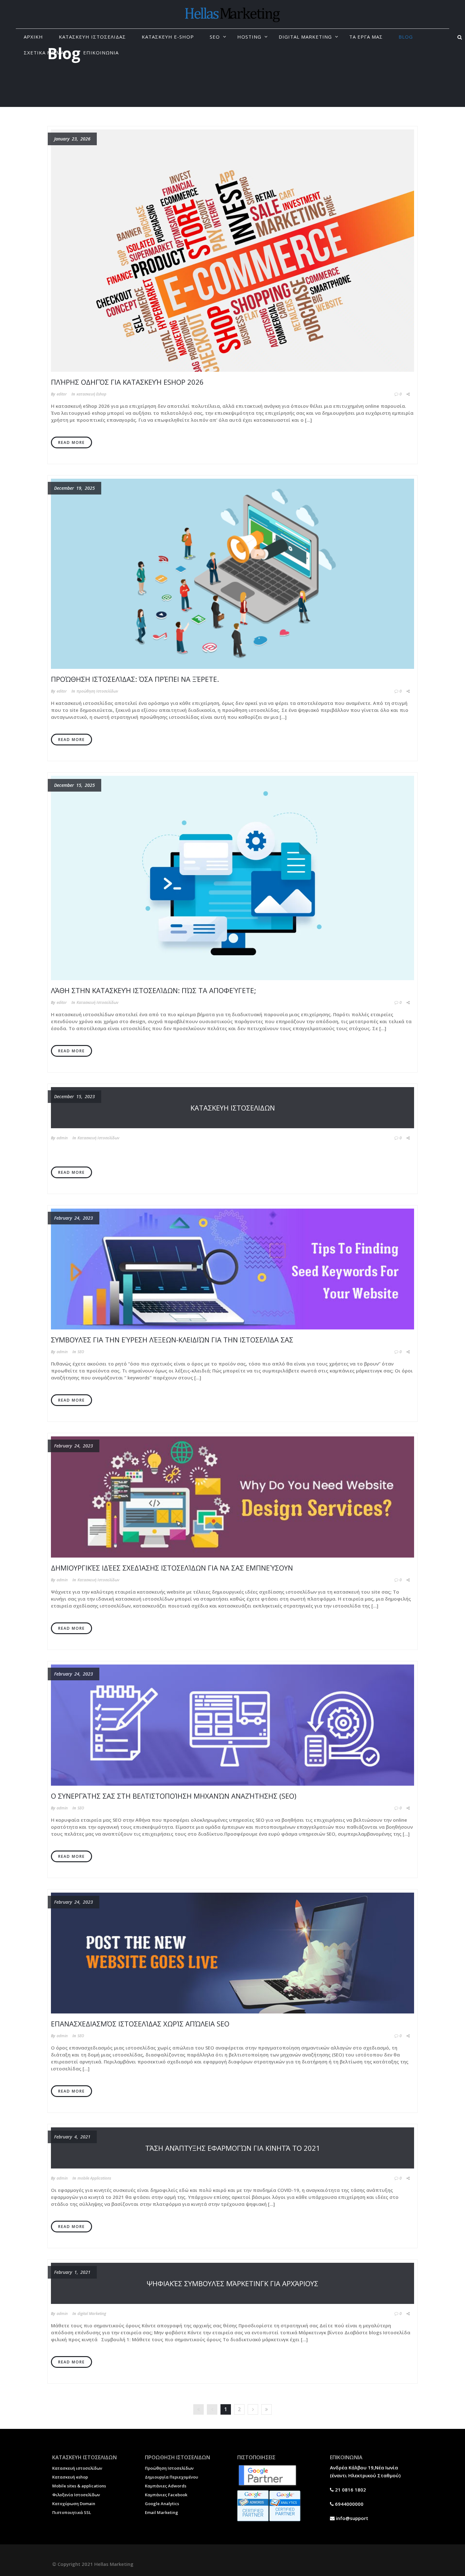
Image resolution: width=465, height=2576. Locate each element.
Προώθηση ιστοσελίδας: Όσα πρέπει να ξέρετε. (135, 679)
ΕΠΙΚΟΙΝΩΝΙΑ (101, 53)
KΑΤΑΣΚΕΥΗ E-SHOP (168, 37)
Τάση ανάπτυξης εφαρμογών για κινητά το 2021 (233, 2148)
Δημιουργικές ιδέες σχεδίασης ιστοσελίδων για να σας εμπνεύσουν (172, 1568)
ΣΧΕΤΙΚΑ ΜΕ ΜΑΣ (46, 53)
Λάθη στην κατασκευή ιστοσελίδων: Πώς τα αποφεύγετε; (154, 990)
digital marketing (92, 2314)
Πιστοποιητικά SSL (72, 2512)
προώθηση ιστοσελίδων (97, 691)
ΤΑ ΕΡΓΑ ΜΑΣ (366, 37)
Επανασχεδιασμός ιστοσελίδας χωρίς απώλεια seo (140, 2024)
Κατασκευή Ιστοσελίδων (97, 1002)
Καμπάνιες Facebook (166, 2495)
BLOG (406, 37)
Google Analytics (162, 2504)
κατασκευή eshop (91, 394)
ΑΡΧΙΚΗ (33, 37)
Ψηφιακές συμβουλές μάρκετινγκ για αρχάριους (232, 2283)
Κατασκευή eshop (70, 2477)
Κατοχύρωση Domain (74, 2504)
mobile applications (94, 2178)
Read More (71, 442)
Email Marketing (161, 2512)
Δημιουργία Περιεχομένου (171, 2477)
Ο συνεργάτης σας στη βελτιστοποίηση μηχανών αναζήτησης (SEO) (174, 1796)
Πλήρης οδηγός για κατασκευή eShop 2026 (127, 382)
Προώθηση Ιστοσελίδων (169, 2468)
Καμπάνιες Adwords (166, 2486)
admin (62, 1138)
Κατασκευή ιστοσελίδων (77, 2468)
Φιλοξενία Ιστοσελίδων (76, 2495)
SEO (215, 37)
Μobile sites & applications (79, 2486)
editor (62, 394)
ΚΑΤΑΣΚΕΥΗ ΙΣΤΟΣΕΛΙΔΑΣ (92, 37)
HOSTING (249, 37)
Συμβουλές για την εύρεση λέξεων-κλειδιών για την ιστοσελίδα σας (172, 1340)
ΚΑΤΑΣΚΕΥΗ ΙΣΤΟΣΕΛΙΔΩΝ (233, 1108)
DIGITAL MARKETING (305, 37)
